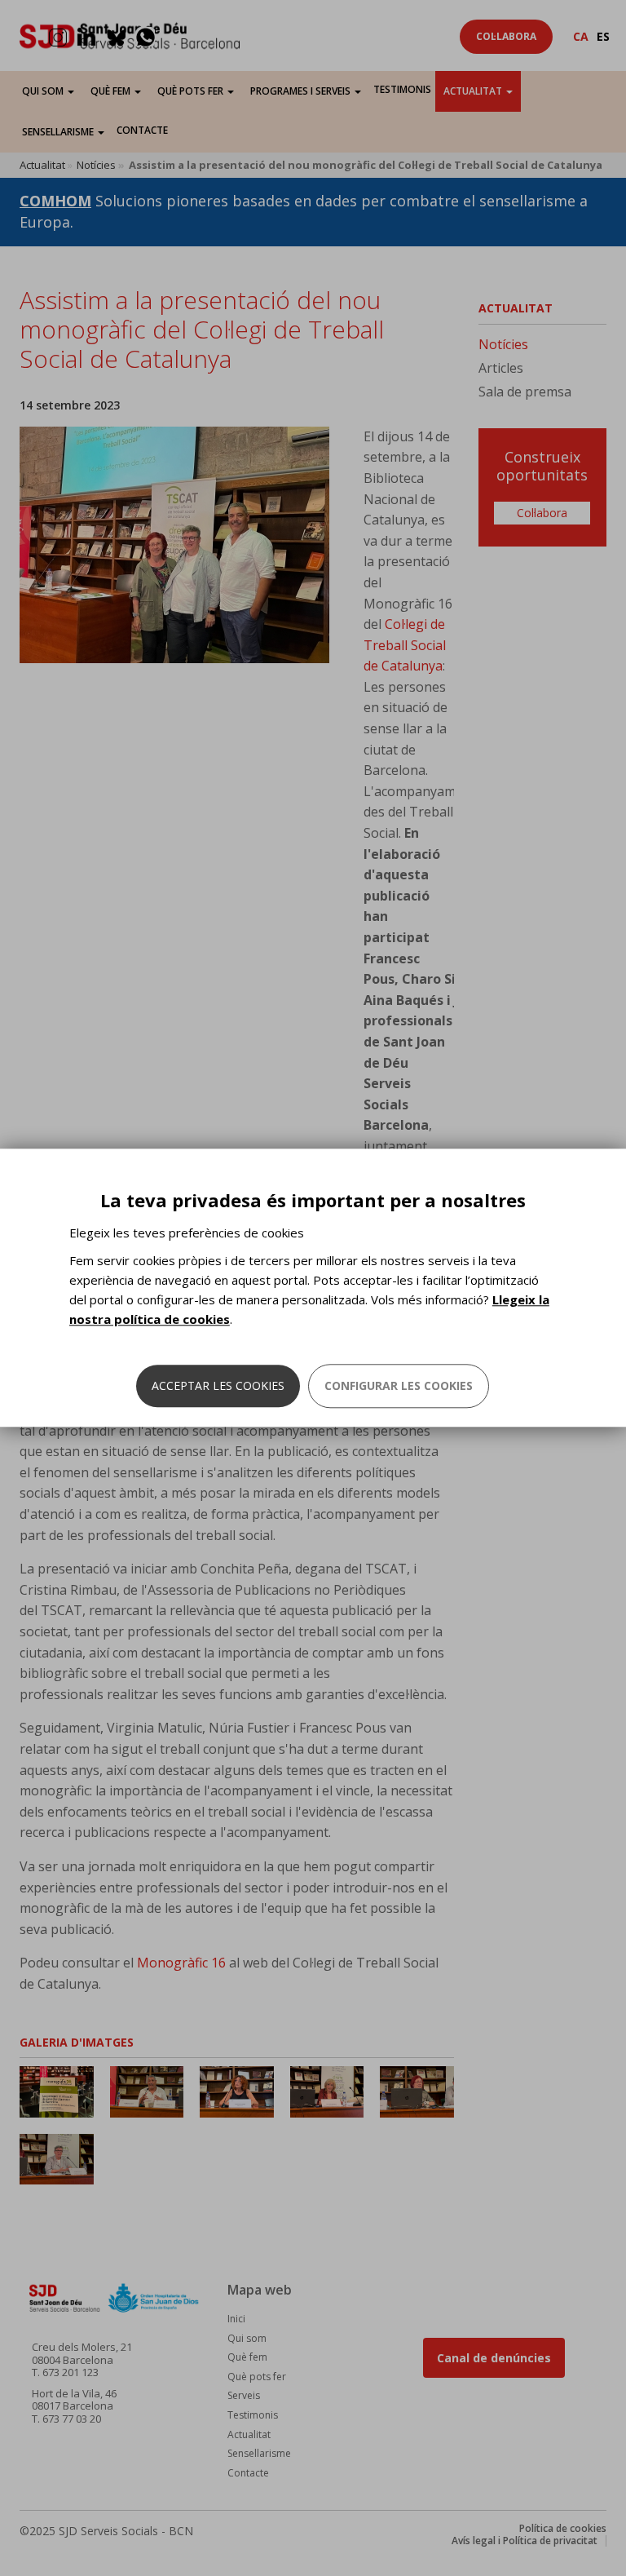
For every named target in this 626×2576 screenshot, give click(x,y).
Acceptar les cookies (218, 1386)
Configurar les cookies (399, 1386)
